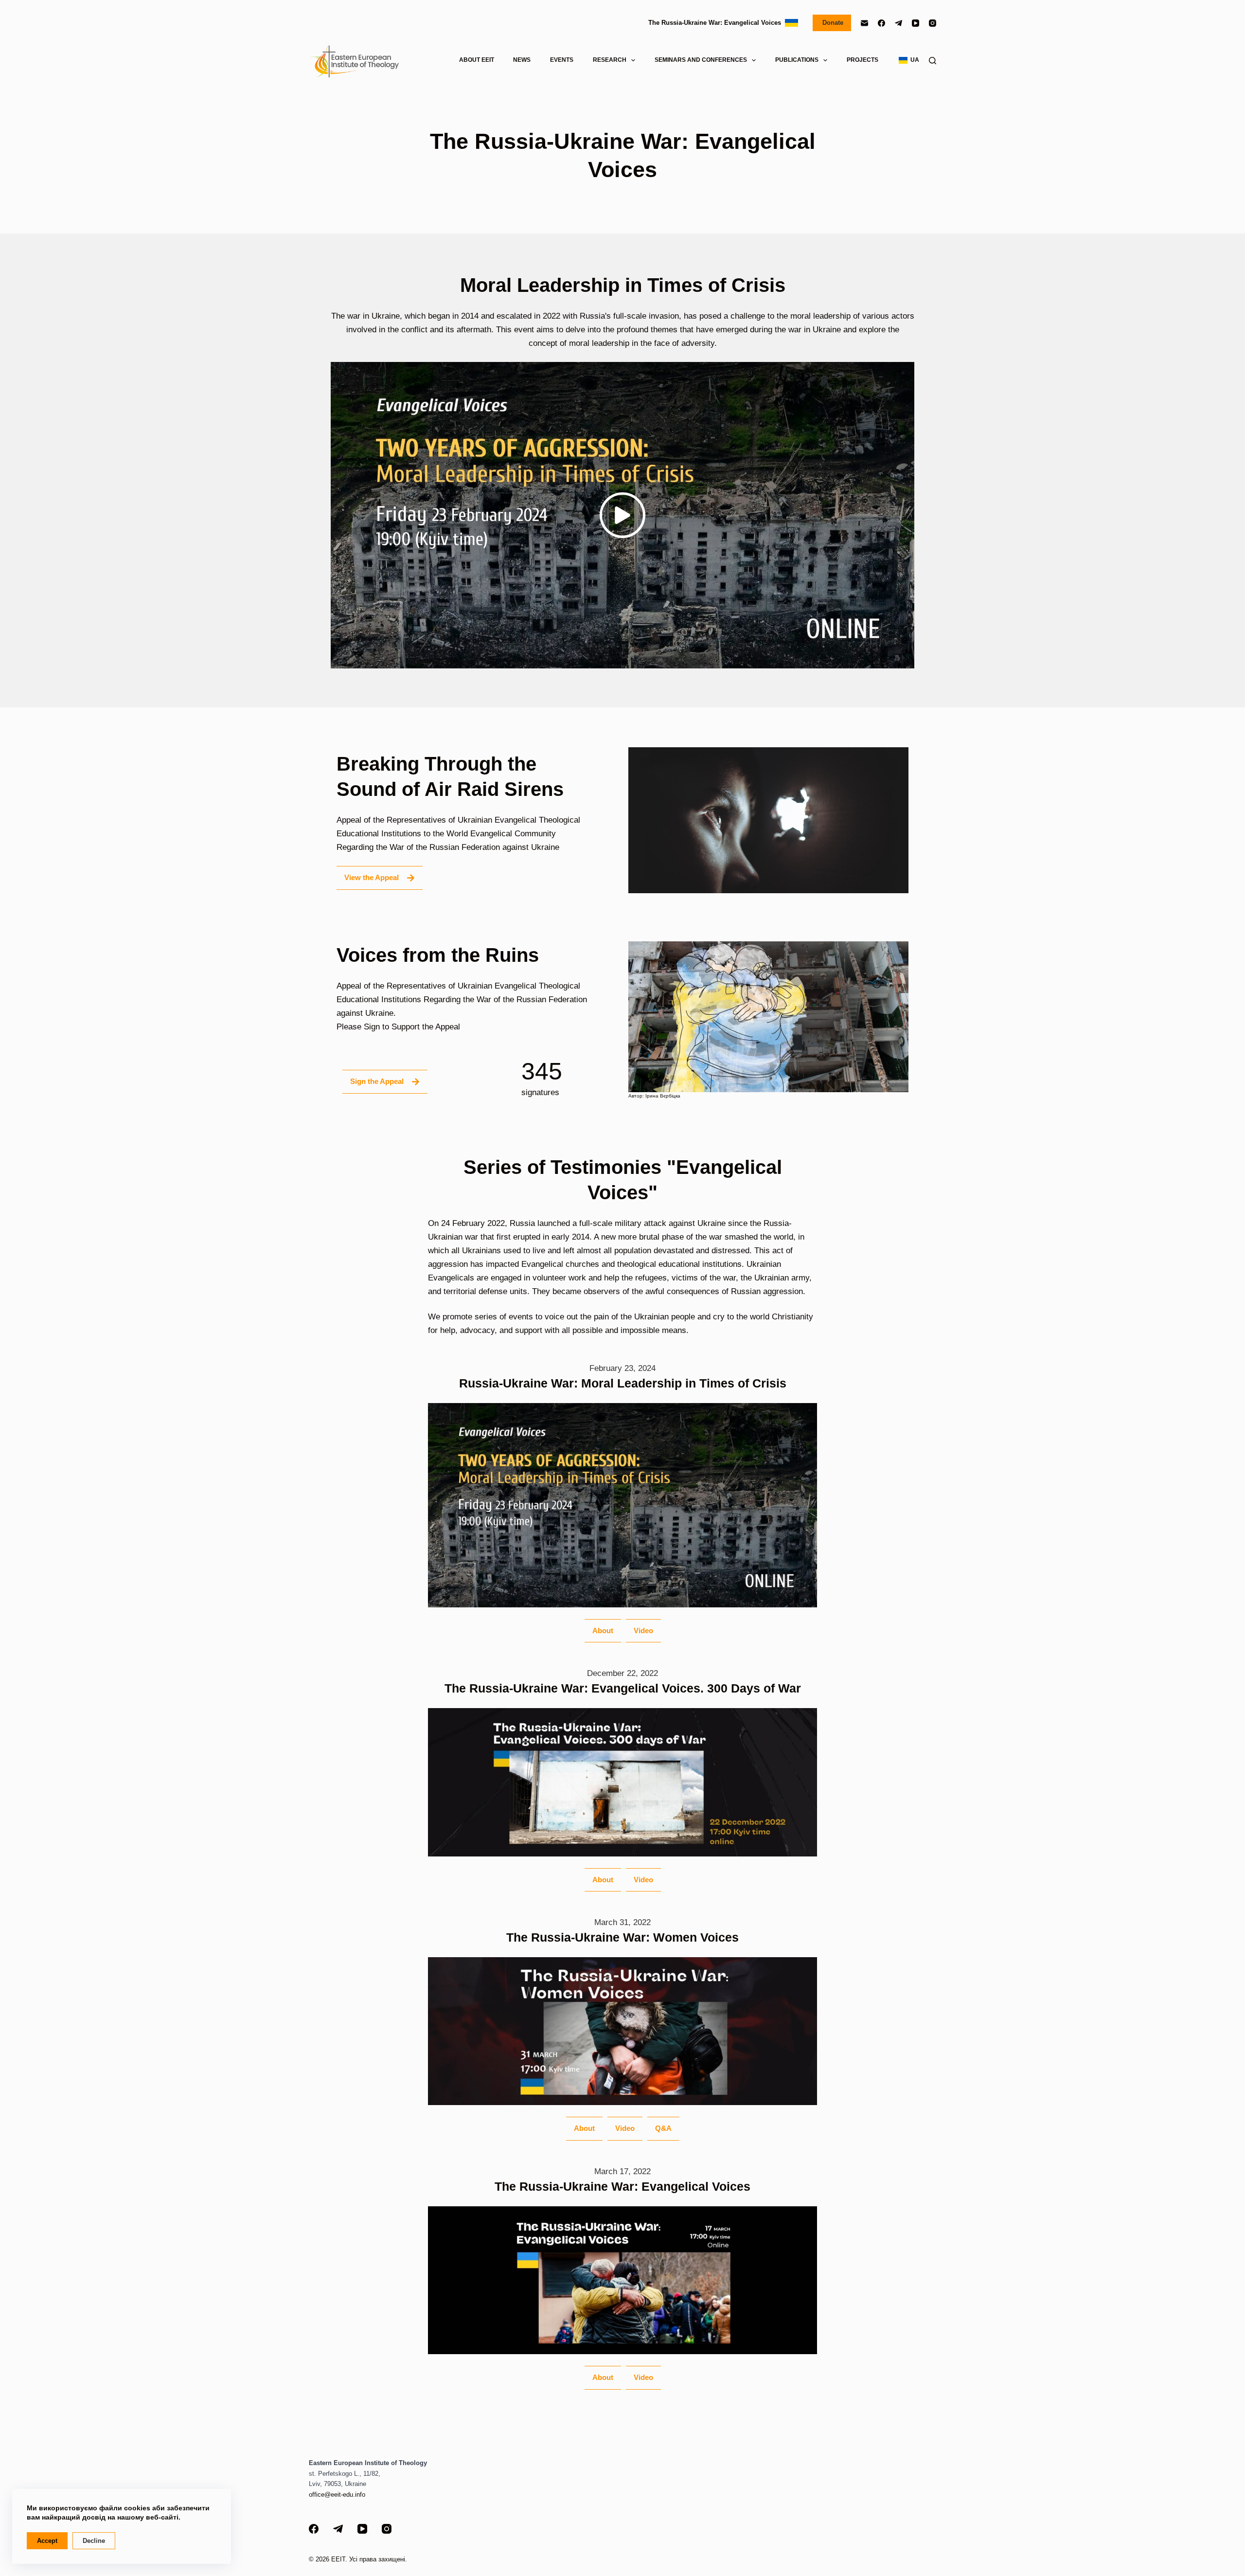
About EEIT (477, 60)
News (522, 60)
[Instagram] (933, 23)
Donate (832, 23)
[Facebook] (881, 23)
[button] (622, 515)
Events (562, 60)
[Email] (864, 23)
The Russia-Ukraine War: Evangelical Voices (717, 23)
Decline (94, 2541)
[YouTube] (916, 23)
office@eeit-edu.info (337, 2495)
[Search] (933, 61)
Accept (47, 2541)
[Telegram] (898, 23)
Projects (863, 60)
